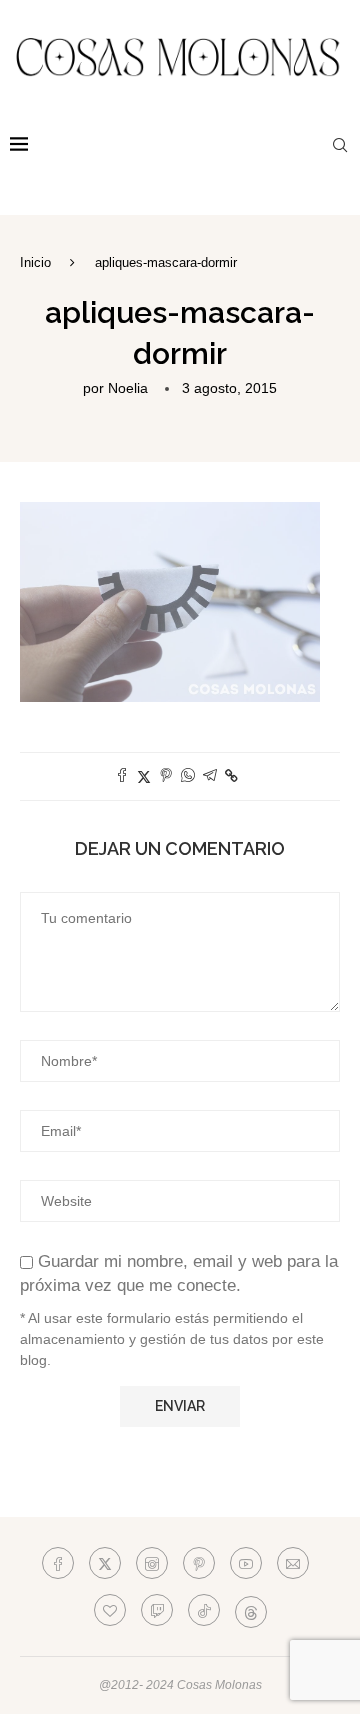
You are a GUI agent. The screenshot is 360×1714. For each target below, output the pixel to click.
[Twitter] (105, 1563)
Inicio (35, 262)
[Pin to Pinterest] (166, 776)
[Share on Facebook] (122, 776)
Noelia (128, 388)
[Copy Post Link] (231, 776)
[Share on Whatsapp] (188, 776)
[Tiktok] (204, 1610)
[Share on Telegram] (210, 776)
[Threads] (251, 1610)
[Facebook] (58, 1563)
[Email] (293, 1563)
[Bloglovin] (110, 1610)
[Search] (340, 145)
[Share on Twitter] (144, 776)
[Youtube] (246, 1563)
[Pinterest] (199, 1563)
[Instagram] (152, 1563)
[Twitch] (157, 1610)
